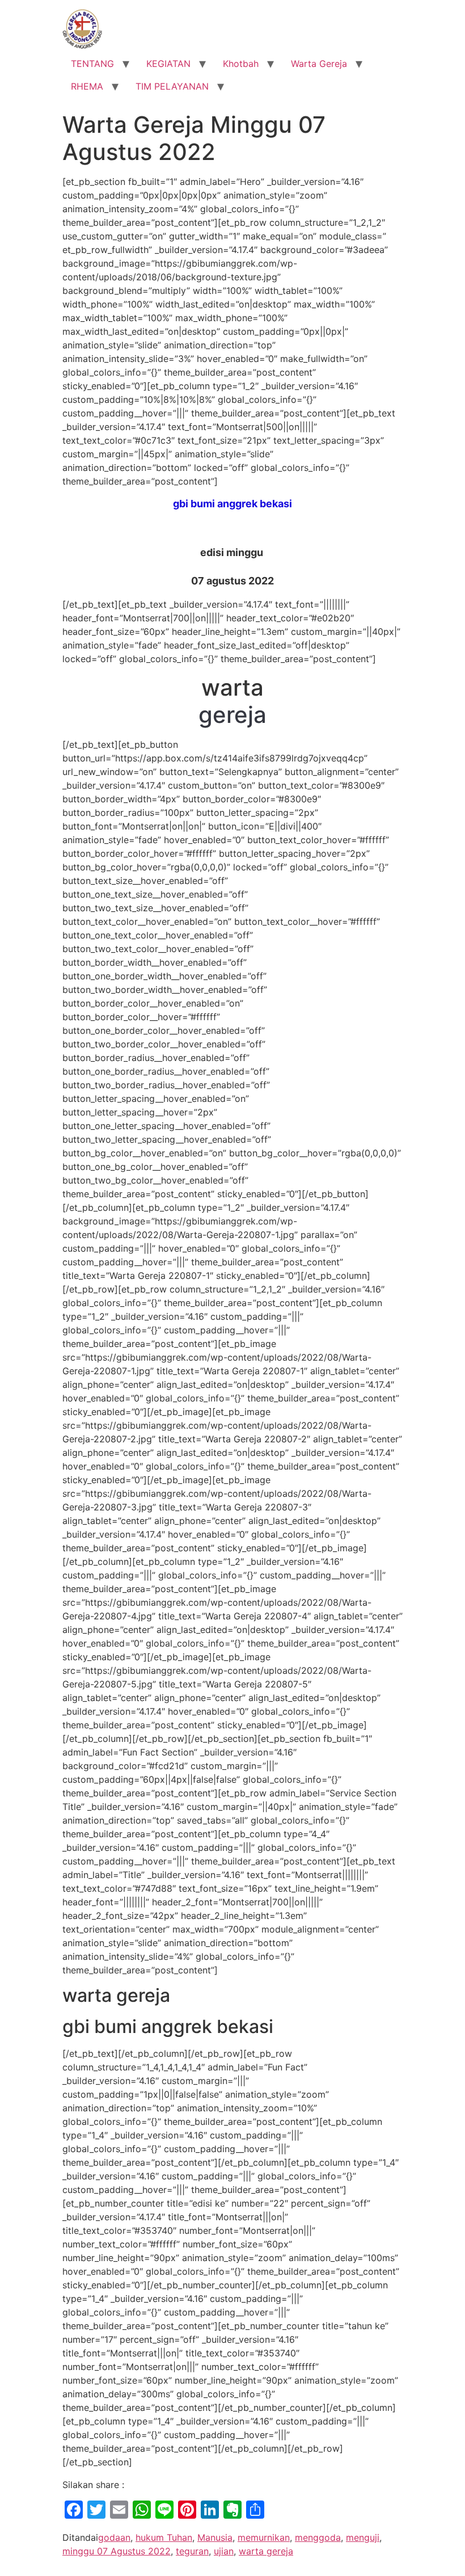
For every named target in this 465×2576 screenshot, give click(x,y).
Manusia (215, 2537)
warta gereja (266, 2551)
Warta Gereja (319, 64)
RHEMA (87, 86)
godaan (114, 2537)
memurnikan (264, 2537)
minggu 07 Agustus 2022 (117, 2551)
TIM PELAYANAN (172, 86)
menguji (363, 2537)
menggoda (318, 2537)
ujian (224, 2551)
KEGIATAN (168, 64)
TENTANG (92, 64)
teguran (192, 2551)
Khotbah (241, 64)
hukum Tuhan (164, 2537)
